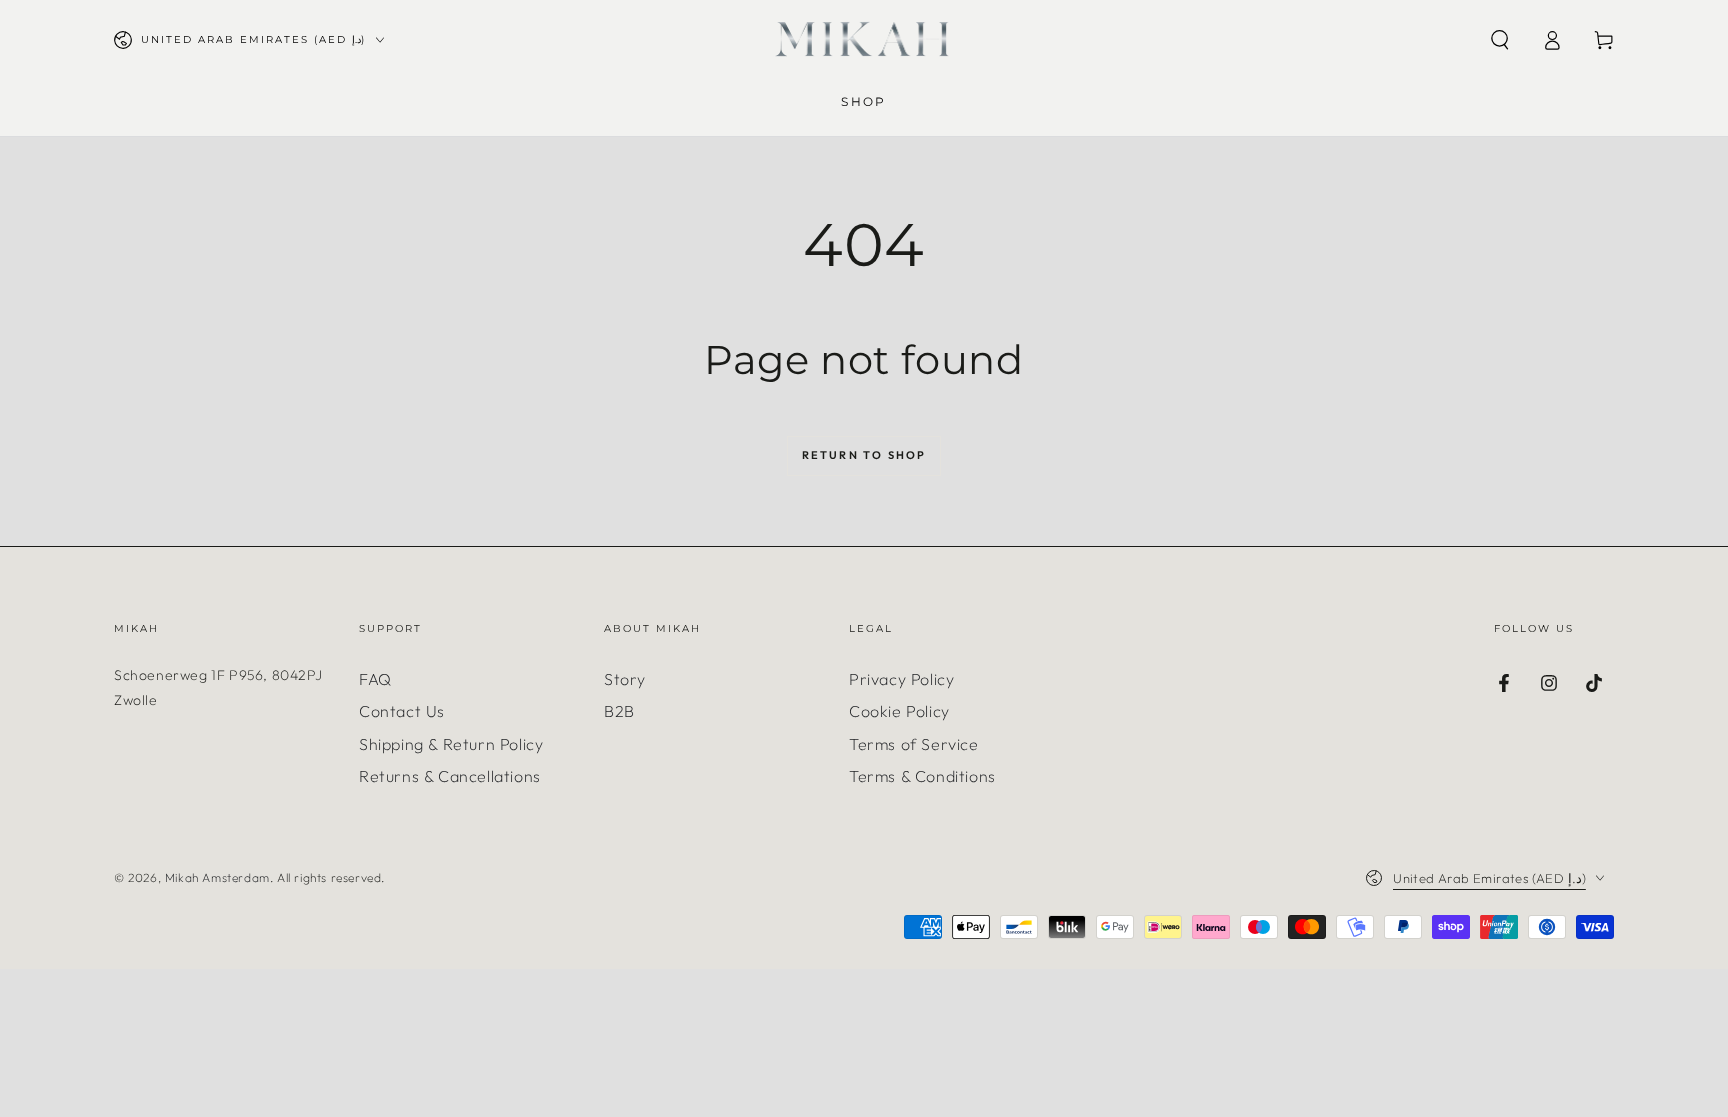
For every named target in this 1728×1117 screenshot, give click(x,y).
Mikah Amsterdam (217, 877)
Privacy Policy (901, 679)
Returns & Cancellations (450, 776)
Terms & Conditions (922, 776)
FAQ (375, 679)
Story (625, 679)
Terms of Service (914, 744)
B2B (619, 711)
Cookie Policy (899, 711)
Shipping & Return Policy (451, 744)
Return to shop (864, 455)
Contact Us (402, 711)
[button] (1500, 40)
